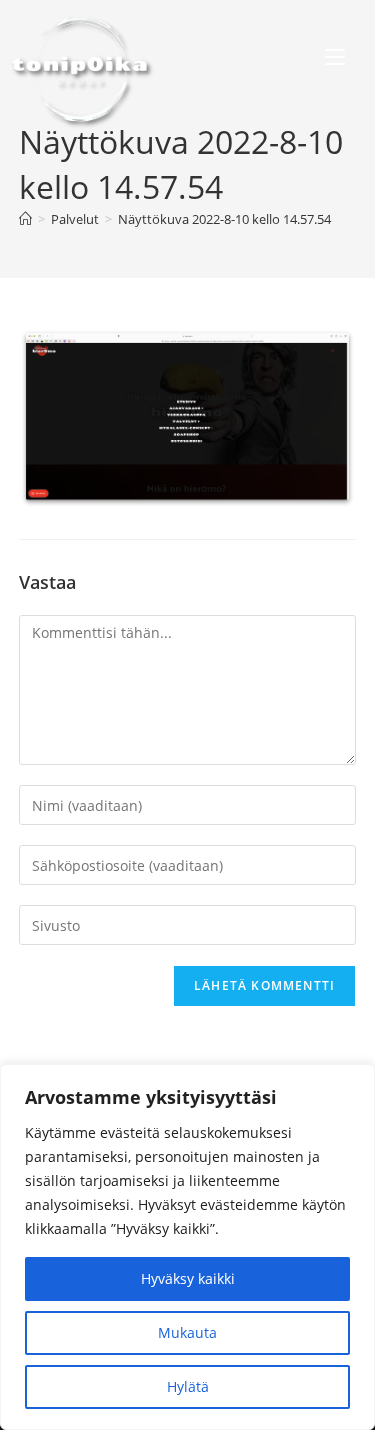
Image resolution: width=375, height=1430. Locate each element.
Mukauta (187, 1332)
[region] (187, 1247)
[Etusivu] (25, 219)
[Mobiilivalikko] (335, 59)
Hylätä (188, 1386)
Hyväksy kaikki (188, 1278)
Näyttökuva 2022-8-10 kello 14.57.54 (224, 219)
